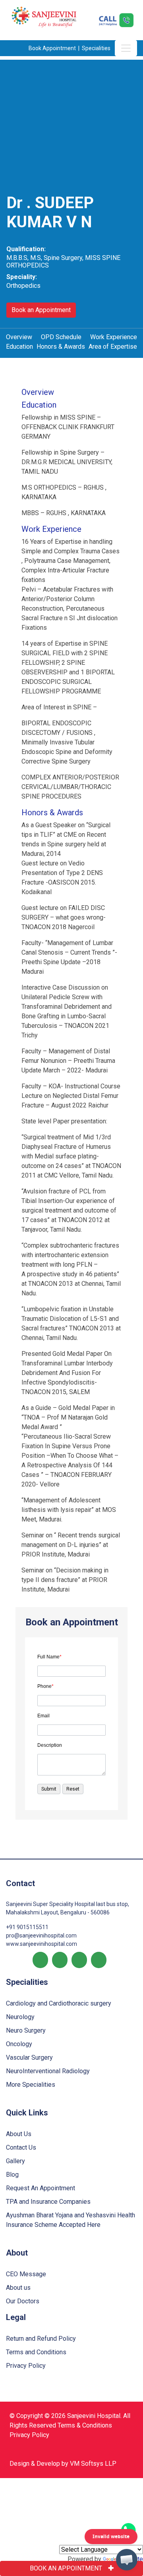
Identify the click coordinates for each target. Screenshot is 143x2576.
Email (43, 1716)
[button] (127, 2560)
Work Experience (114, 337)
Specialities (97, 48)
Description (50, 1745)
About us (18, 2288)
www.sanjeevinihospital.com (42, 1944)
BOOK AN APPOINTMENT (66, 2568)
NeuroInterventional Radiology (48, 2071)
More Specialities (31, 2085)
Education (19, 347)
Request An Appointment (41, 2188)
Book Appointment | (55, 48)
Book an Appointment (41, 310)
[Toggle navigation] (126, 48)
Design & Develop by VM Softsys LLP (63, 2464)
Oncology (19, 2044)
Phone (45, 1686)
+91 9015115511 (27, 1927)
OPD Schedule (61, 337)
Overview (19, 337)
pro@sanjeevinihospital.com (41, 1935)
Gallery (15, 2161)
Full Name (49, 1657)
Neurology (20, 2017)
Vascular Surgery (29, 2057)
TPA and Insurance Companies (48, 2202)
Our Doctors (23, 2301)
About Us (19, 2134)
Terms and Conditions (36, 2352)
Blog (12, 2175)
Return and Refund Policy (41, 2339)
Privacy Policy (26, 2366)
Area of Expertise (113, 347)
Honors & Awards (61, 347)
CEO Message (26, 2274)
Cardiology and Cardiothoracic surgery (59, 2003)
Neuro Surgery (26, 2030)
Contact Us (21, 2147)
